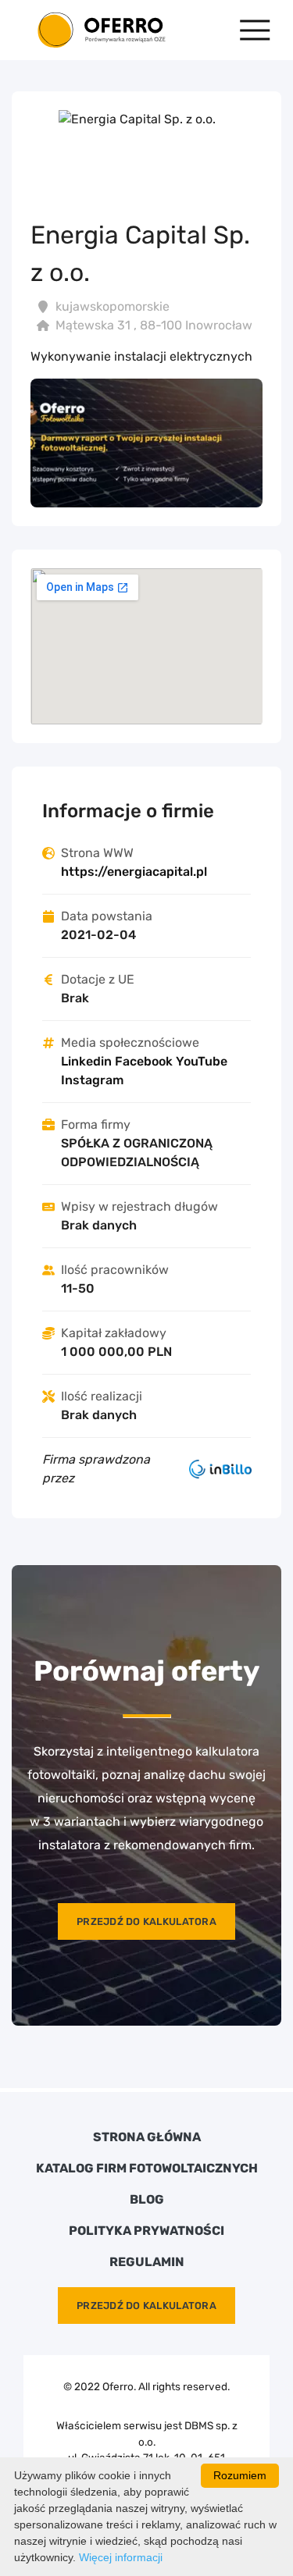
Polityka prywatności (146, 2231)
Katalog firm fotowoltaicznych (147, 2169)
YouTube (202, 1061)
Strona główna (147, 2137)
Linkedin (86, 1061)
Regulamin (147, 2262)
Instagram (92, 1080)
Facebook (144, 1061)
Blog (147, 2200)
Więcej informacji (121, 2557)
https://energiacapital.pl (134, 872)
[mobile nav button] (255, 30)
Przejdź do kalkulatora (146, 1921)
